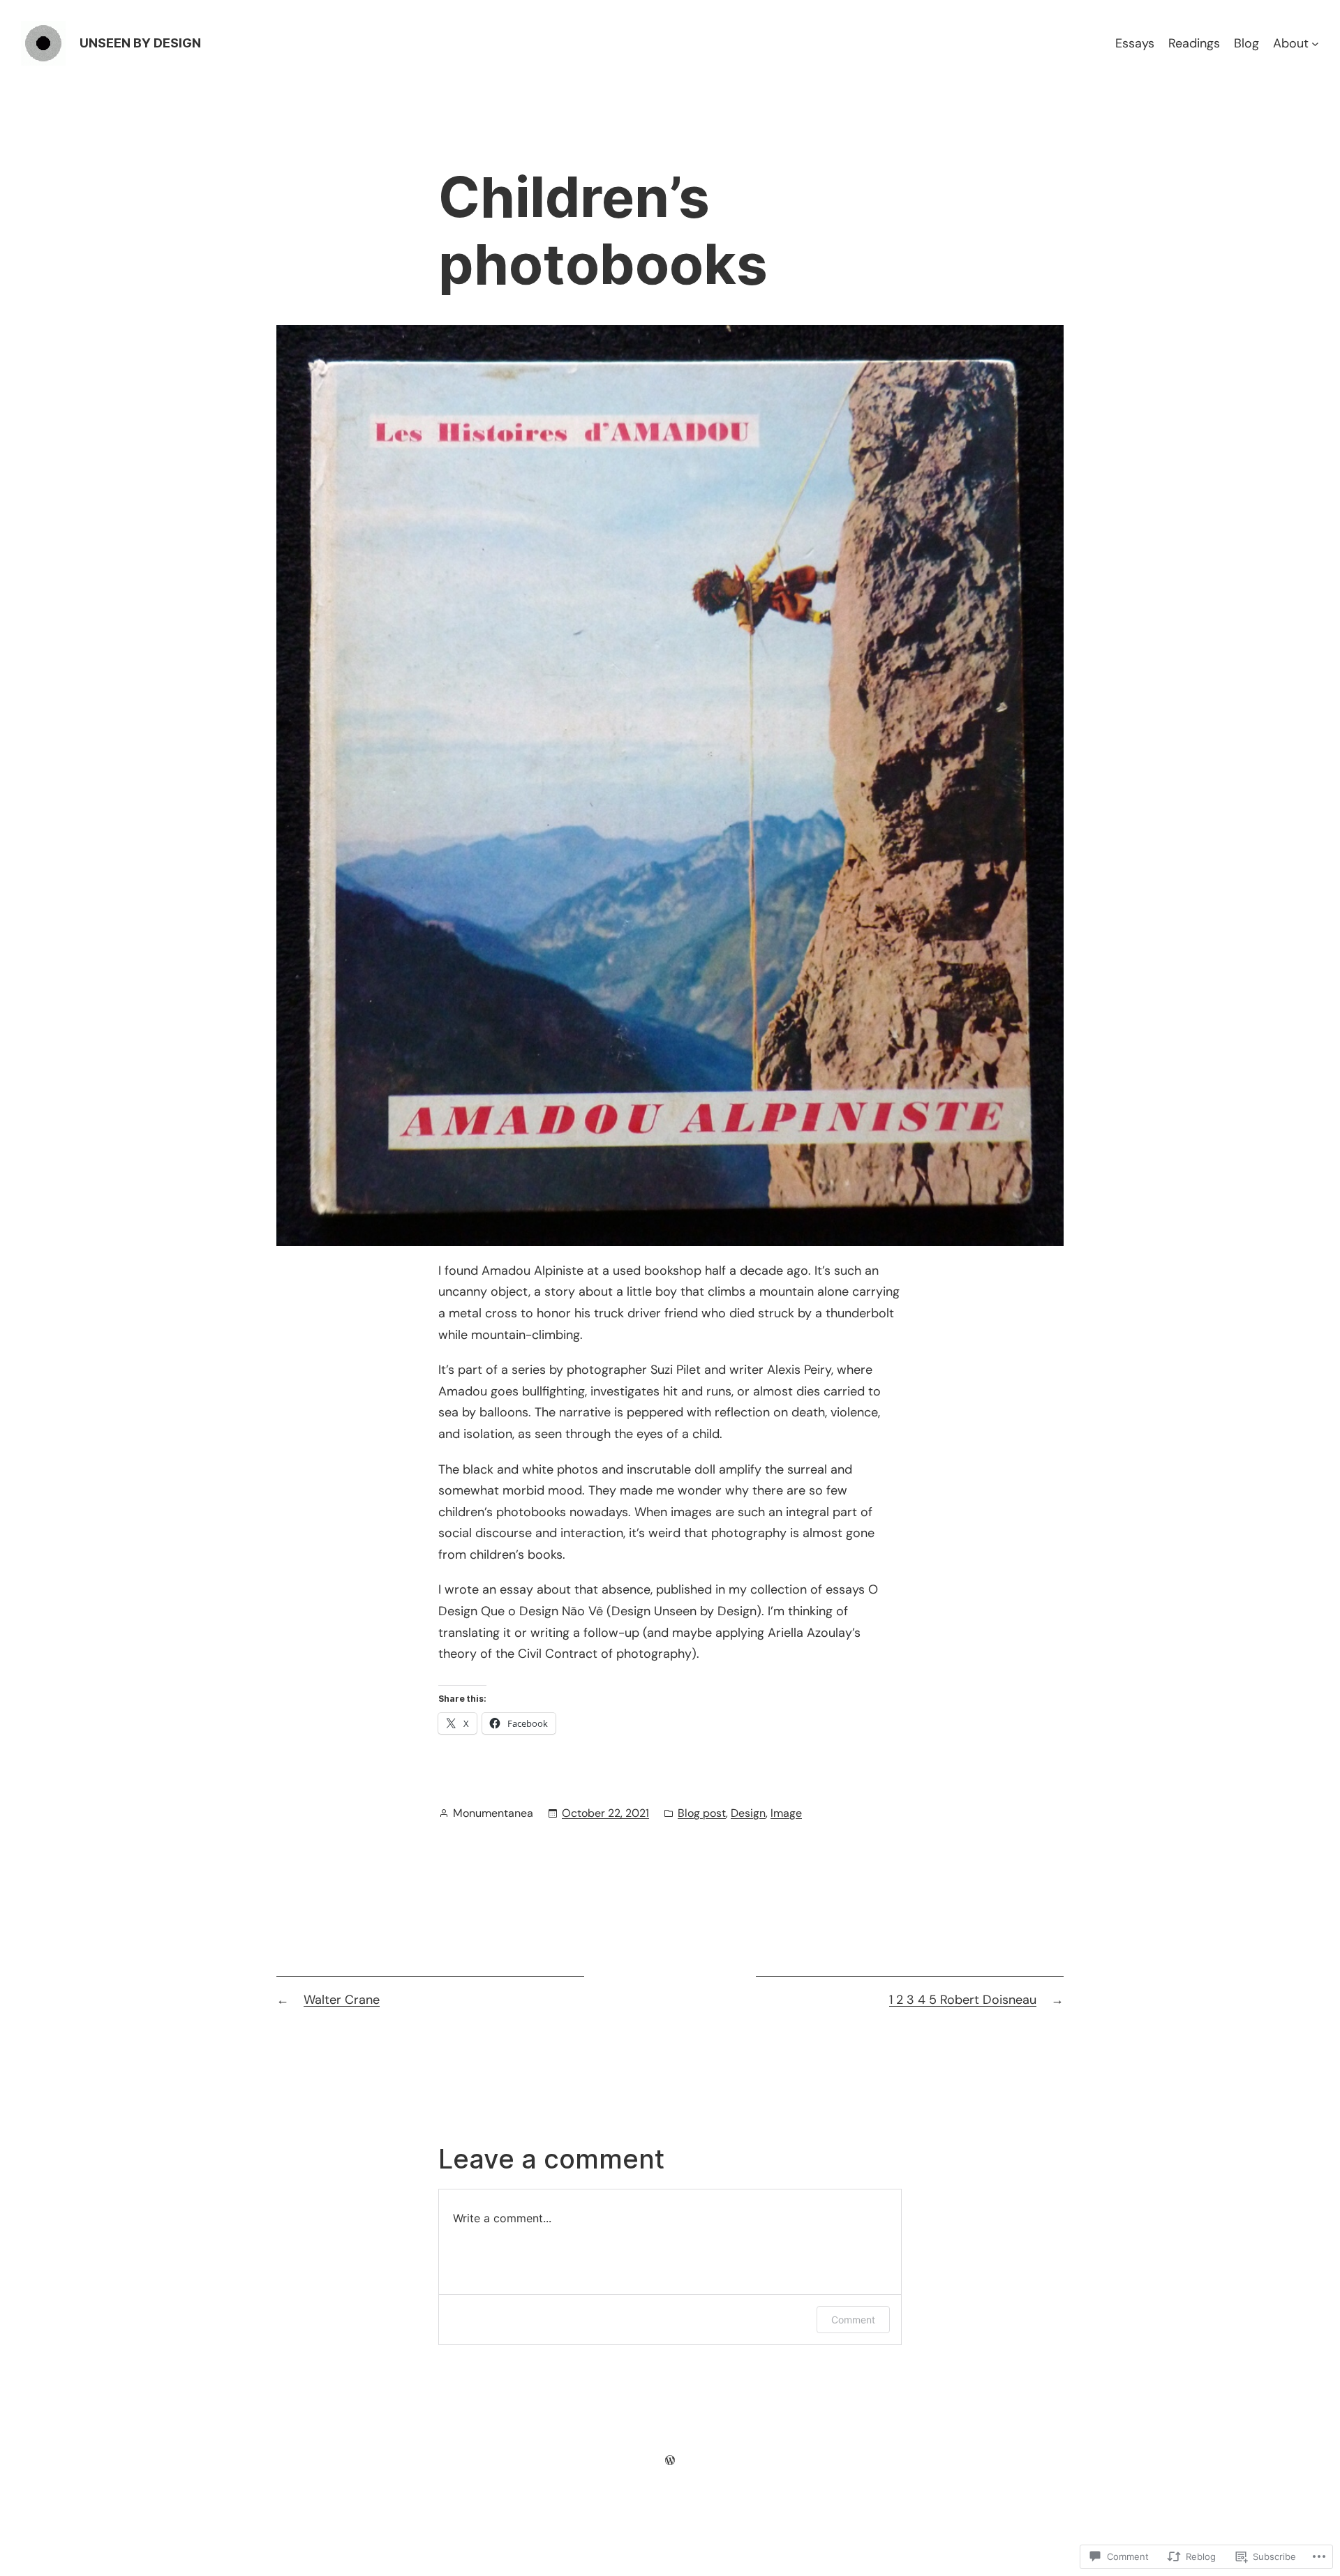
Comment (853, 2320)
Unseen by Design (140, 43)
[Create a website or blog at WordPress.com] (670, 2460)
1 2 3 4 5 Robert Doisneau (963, 2000)
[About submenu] (1315, 44)
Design (748, 1813)
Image (786, 1813)
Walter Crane (342, 2000)
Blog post (702, 1813)
